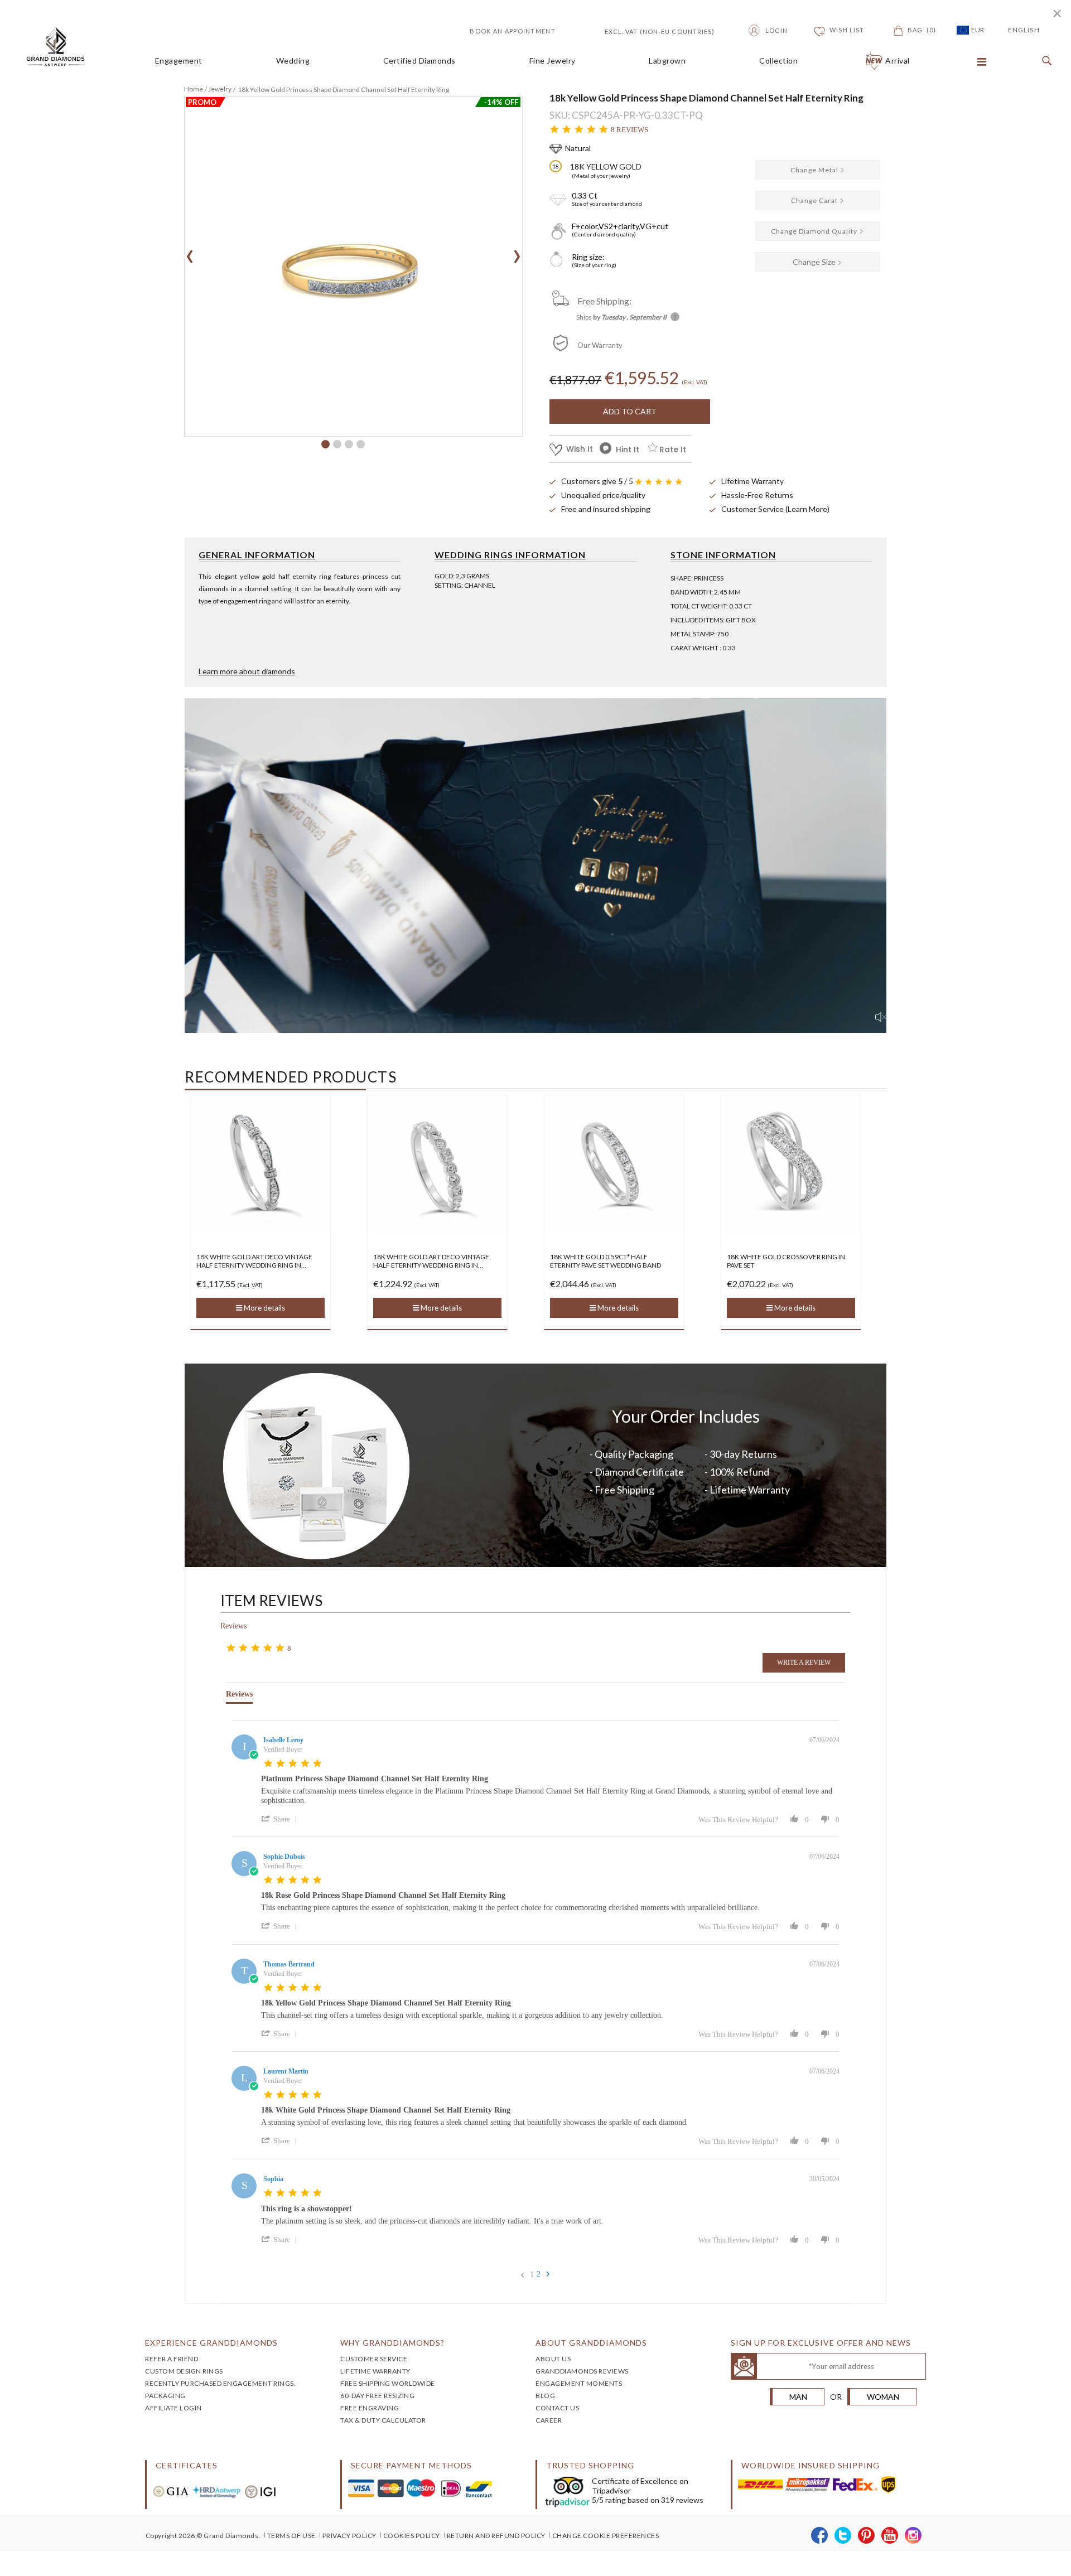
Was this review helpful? (738, 1819)
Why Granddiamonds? (392, 2343)
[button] (325, 444)
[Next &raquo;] (548, 2274)
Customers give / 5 (597, 481)
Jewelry (220, 89)
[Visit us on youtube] (890, 2536)
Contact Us (557, 2408)
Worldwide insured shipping (811, 2465)
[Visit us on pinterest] (867, 2536)
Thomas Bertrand (289, 1964)
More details (290, 1308)
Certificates (187, 2465)
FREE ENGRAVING (370, 2408)
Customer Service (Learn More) (775, 509)
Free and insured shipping (606, 509)
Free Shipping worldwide (388, 2383)
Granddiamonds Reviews (582, 2371)
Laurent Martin (286, 2071)
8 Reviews (629, 130)
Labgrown (667, 61)
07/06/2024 (824, 1740)
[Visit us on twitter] (843, 2536)
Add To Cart (630, 411)
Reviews (233, 1626)
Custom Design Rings (184, 2371)
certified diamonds (419, 61)
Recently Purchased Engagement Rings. (220, 2383)
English (1024, 30)
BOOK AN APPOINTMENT (513, 31)
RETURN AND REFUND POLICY (496, 2536)
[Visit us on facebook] (820, 2536)
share (282, 1819)
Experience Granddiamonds (211, 2343)
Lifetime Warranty (752, 481)
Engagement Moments (579, 2383)
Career (549, 2420)
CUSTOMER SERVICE (374, 2359)
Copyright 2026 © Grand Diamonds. (203, 2536)
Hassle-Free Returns (757, 495)
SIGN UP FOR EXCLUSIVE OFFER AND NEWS (821, 2343)
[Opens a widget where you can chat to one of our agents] (1029, 2556)
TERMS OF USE (291, 2536)
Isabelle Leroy (283, 1740)
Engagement (179, 61)
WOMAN (883, 2397)
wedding (293, 61)
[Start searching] (1044, 61)
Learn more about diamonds (247, 671)
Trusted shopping (590, 2465)
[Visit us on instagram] (913, 2536)
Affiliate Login (173, 2408)
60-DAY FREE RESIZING (377, 2396)
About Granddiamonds (591, 2343)
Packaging (165, 2396)
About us (553, 2359)
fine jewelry (553, 61)
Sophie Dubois (284, 1857)
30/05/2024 (824, 2179)
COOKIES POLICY (412, 2536)
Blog (545, 2396)
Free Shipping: (604, 301)
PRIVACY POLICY (349, 2536)
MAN (798, 2397)
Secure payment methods (411, 2465)
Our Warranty (600, 345)
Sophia (273, 2179)
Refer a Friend (172, 2359)
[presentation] (190, 253)
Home (194, 89)
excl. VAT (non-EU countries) (647, 30)
